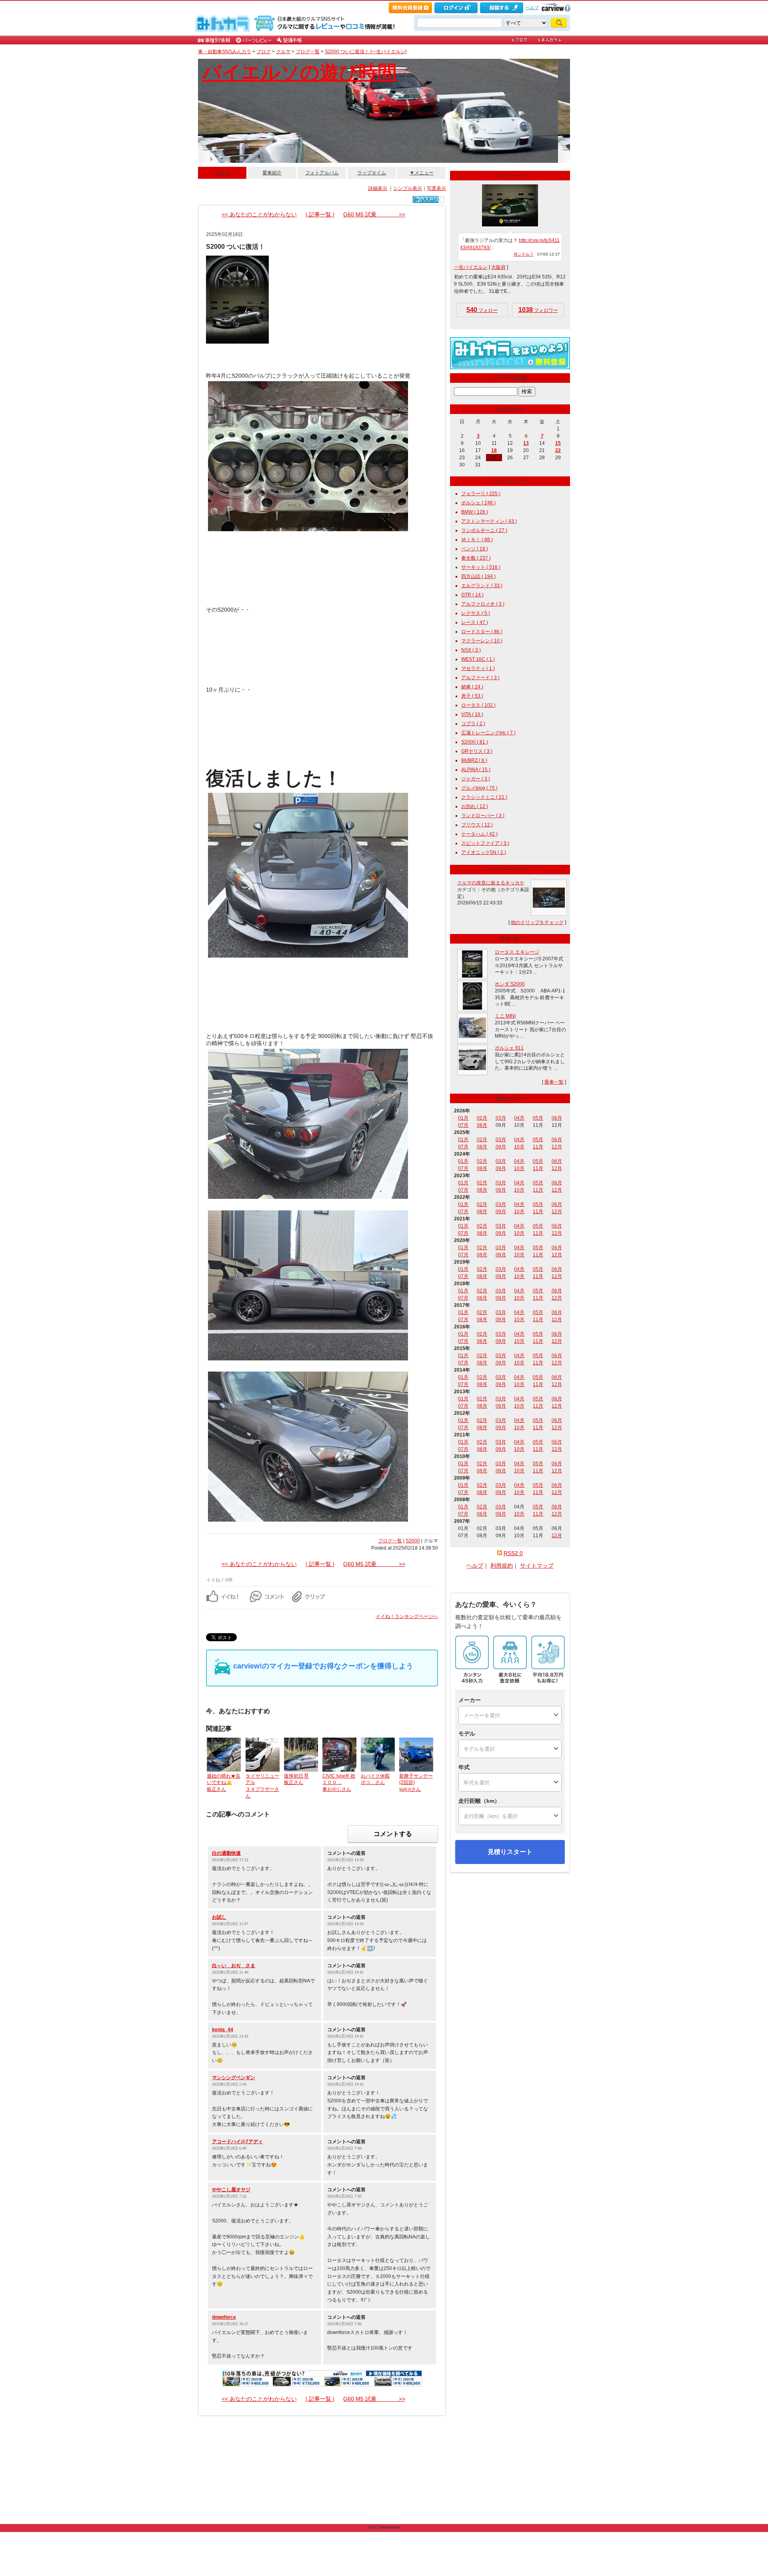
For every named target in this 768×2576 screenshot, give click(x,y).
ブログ (264, 52)
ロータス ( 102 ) (478, 705)
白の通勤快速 (226, 1853)
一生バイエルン (471, 267)
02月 (482, 1118)
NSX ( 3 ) (471, 650)
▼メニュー (422, 173)
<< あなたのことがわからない (259, 214)
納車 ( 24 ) (472, 687)
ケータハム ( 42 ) (479, 834)
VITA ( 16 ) (472, 714)
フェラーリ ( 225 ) (481, 494)
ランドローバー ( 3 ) (483, 816)
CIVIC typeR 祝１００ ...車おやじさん (339, 1783)
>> (522, 409)
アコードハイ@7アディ (237, 2142)
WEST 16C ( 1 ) (478, 659)
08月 (482, 1125)
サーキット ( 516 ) (481, 567)
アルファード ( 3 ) (480, 678)
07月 (463, 1125)
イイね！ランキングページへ (407, 1616)
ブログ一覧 (308, 52)
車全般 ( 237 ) (476, 558)
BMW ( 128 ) (475, 512)
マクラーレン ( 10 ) (482, 641)
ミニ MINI (505, 1016)
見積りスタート (510, 1852)
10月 (519, 1147)
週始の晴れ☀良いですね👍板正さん (224, 1783)
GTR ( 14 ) (472, 595)
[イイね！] (426, 199)
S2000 (413, 1541)
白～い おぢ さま (234, 1966)
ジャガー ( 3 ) (476, 779)
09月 (501, 1147)
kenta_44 (223, 2030)
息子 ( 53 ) (472, 696)
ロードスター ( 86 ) (482, 632)
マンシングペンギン (234, 2078)
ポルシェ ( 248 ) (478, 503)
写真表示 (436, 188)
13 (526, 443)
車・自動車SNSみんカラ (225, 52)
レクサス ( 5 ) (476, 613)
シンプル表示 (408, 188)
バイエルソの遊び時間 (299, 72)
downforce (224, 2317)
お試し (219, 1917)
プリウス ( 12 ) (477, 825)
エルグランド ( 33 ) (482, 586)
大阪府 (498, 267)
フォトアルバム (322, 173)
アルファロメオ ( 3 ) (483, 604)
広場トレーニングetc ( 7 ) (488, 733)
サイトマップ (537, 1566)
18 (494, 450)
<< (498, 409)
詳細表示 (378, 188)
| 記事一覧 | (320, 214)
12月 (557, 1147)
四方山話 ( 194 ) (478, 576)
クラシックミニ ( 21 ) (484, 797)
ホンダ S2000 (510, 984)
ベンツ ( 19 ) (475, 549)
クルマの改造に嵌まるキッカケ (491, 883)
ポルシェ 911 (509, 1048)
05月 (538, 1118)
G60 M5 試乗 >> (374, 214)
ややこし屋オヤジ (231, 2190)
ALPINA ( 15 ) (476, 770)
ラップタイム (372, 173)
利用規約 (502, 1566)
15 (558, 443)
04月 (519, 1118)
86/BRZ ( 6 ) (474, 760)
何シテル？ (524, 254)
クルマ (283, 52)
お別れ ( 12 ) (475, 806)
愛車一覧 (554, 1082)
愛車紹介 (272, 173)
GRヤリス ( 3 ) (477, 751)
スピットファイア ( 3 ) (485, 843)
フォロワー (538, 310)
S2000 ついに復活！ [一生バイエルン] (366, 52)
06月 (557, 1118)
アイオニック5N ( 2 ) (484, 852)
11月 (538, 1147)
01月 (463, 1118)
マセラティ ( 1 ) (478, 668)
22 (558, 450)
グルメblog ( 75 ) (479, 788)
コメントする (393, 1834)
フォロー (482, 310)
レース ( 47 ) (475, 622)
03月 (501, 1118)
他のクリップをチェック (537, 922)
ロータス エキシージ (517, 952)
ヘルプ (532, 8)
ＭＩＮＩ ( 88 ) (477, 540)
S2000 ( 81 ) (475, 742)
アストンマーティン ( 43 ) (489, 521)
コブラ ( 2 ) (473, 724)
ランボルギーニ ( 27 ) (484, 530)
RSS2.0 (513, 1553)
